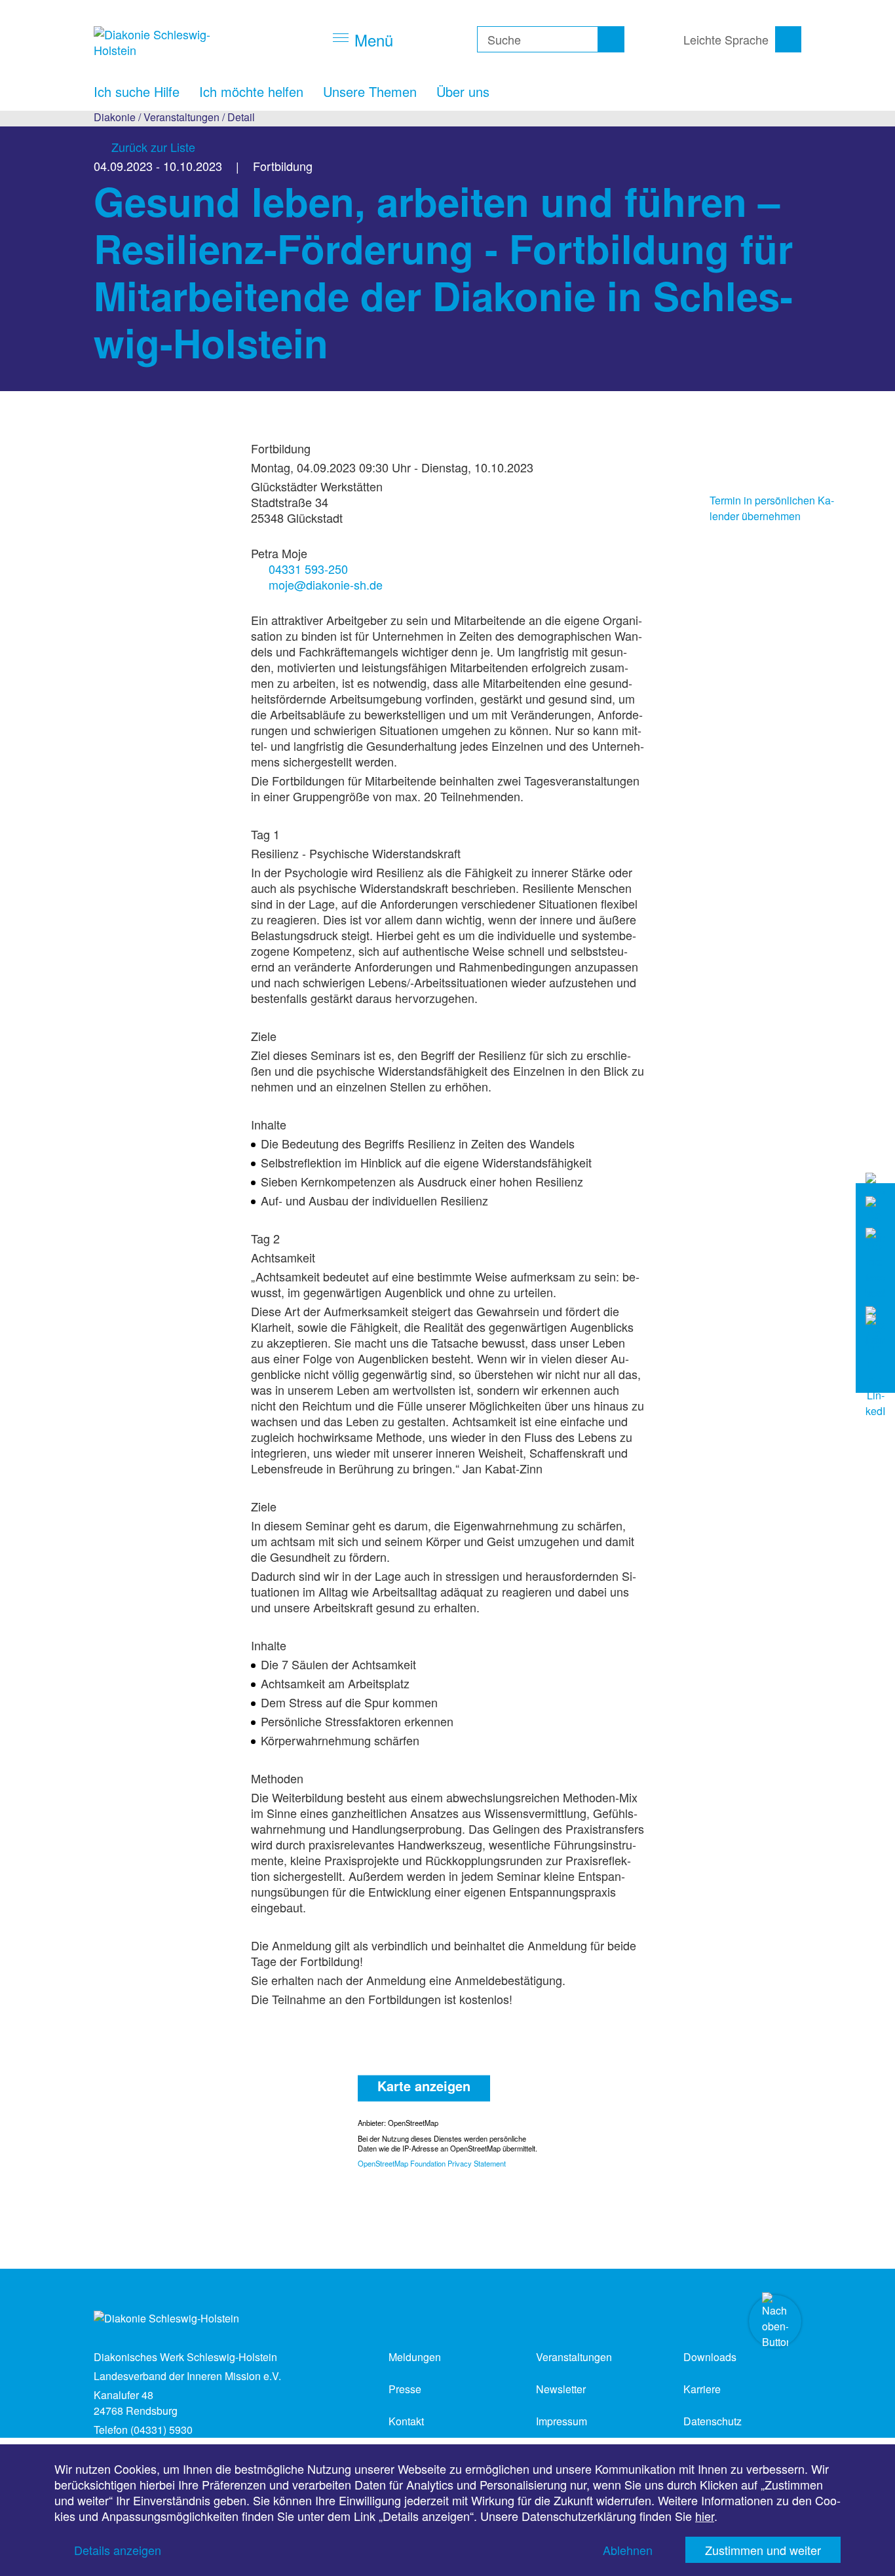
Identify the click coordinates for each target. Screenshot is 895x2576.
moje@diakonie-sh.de (326, 584)
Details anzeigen (118, 2550)
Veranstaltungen (181, 117)
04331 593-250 (308, 569)
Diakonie (115, 117)
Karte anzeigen (424, 2085)
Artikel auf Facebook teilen (687, 447)
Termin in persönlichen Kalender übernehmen (772, 508)
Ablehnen (628, 2550)
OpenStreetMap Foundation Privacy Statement (432, 2163)
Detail (241, 117)
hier (705, 2516)
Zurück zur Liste (153, 147)
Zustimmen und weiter (763, 2550)
